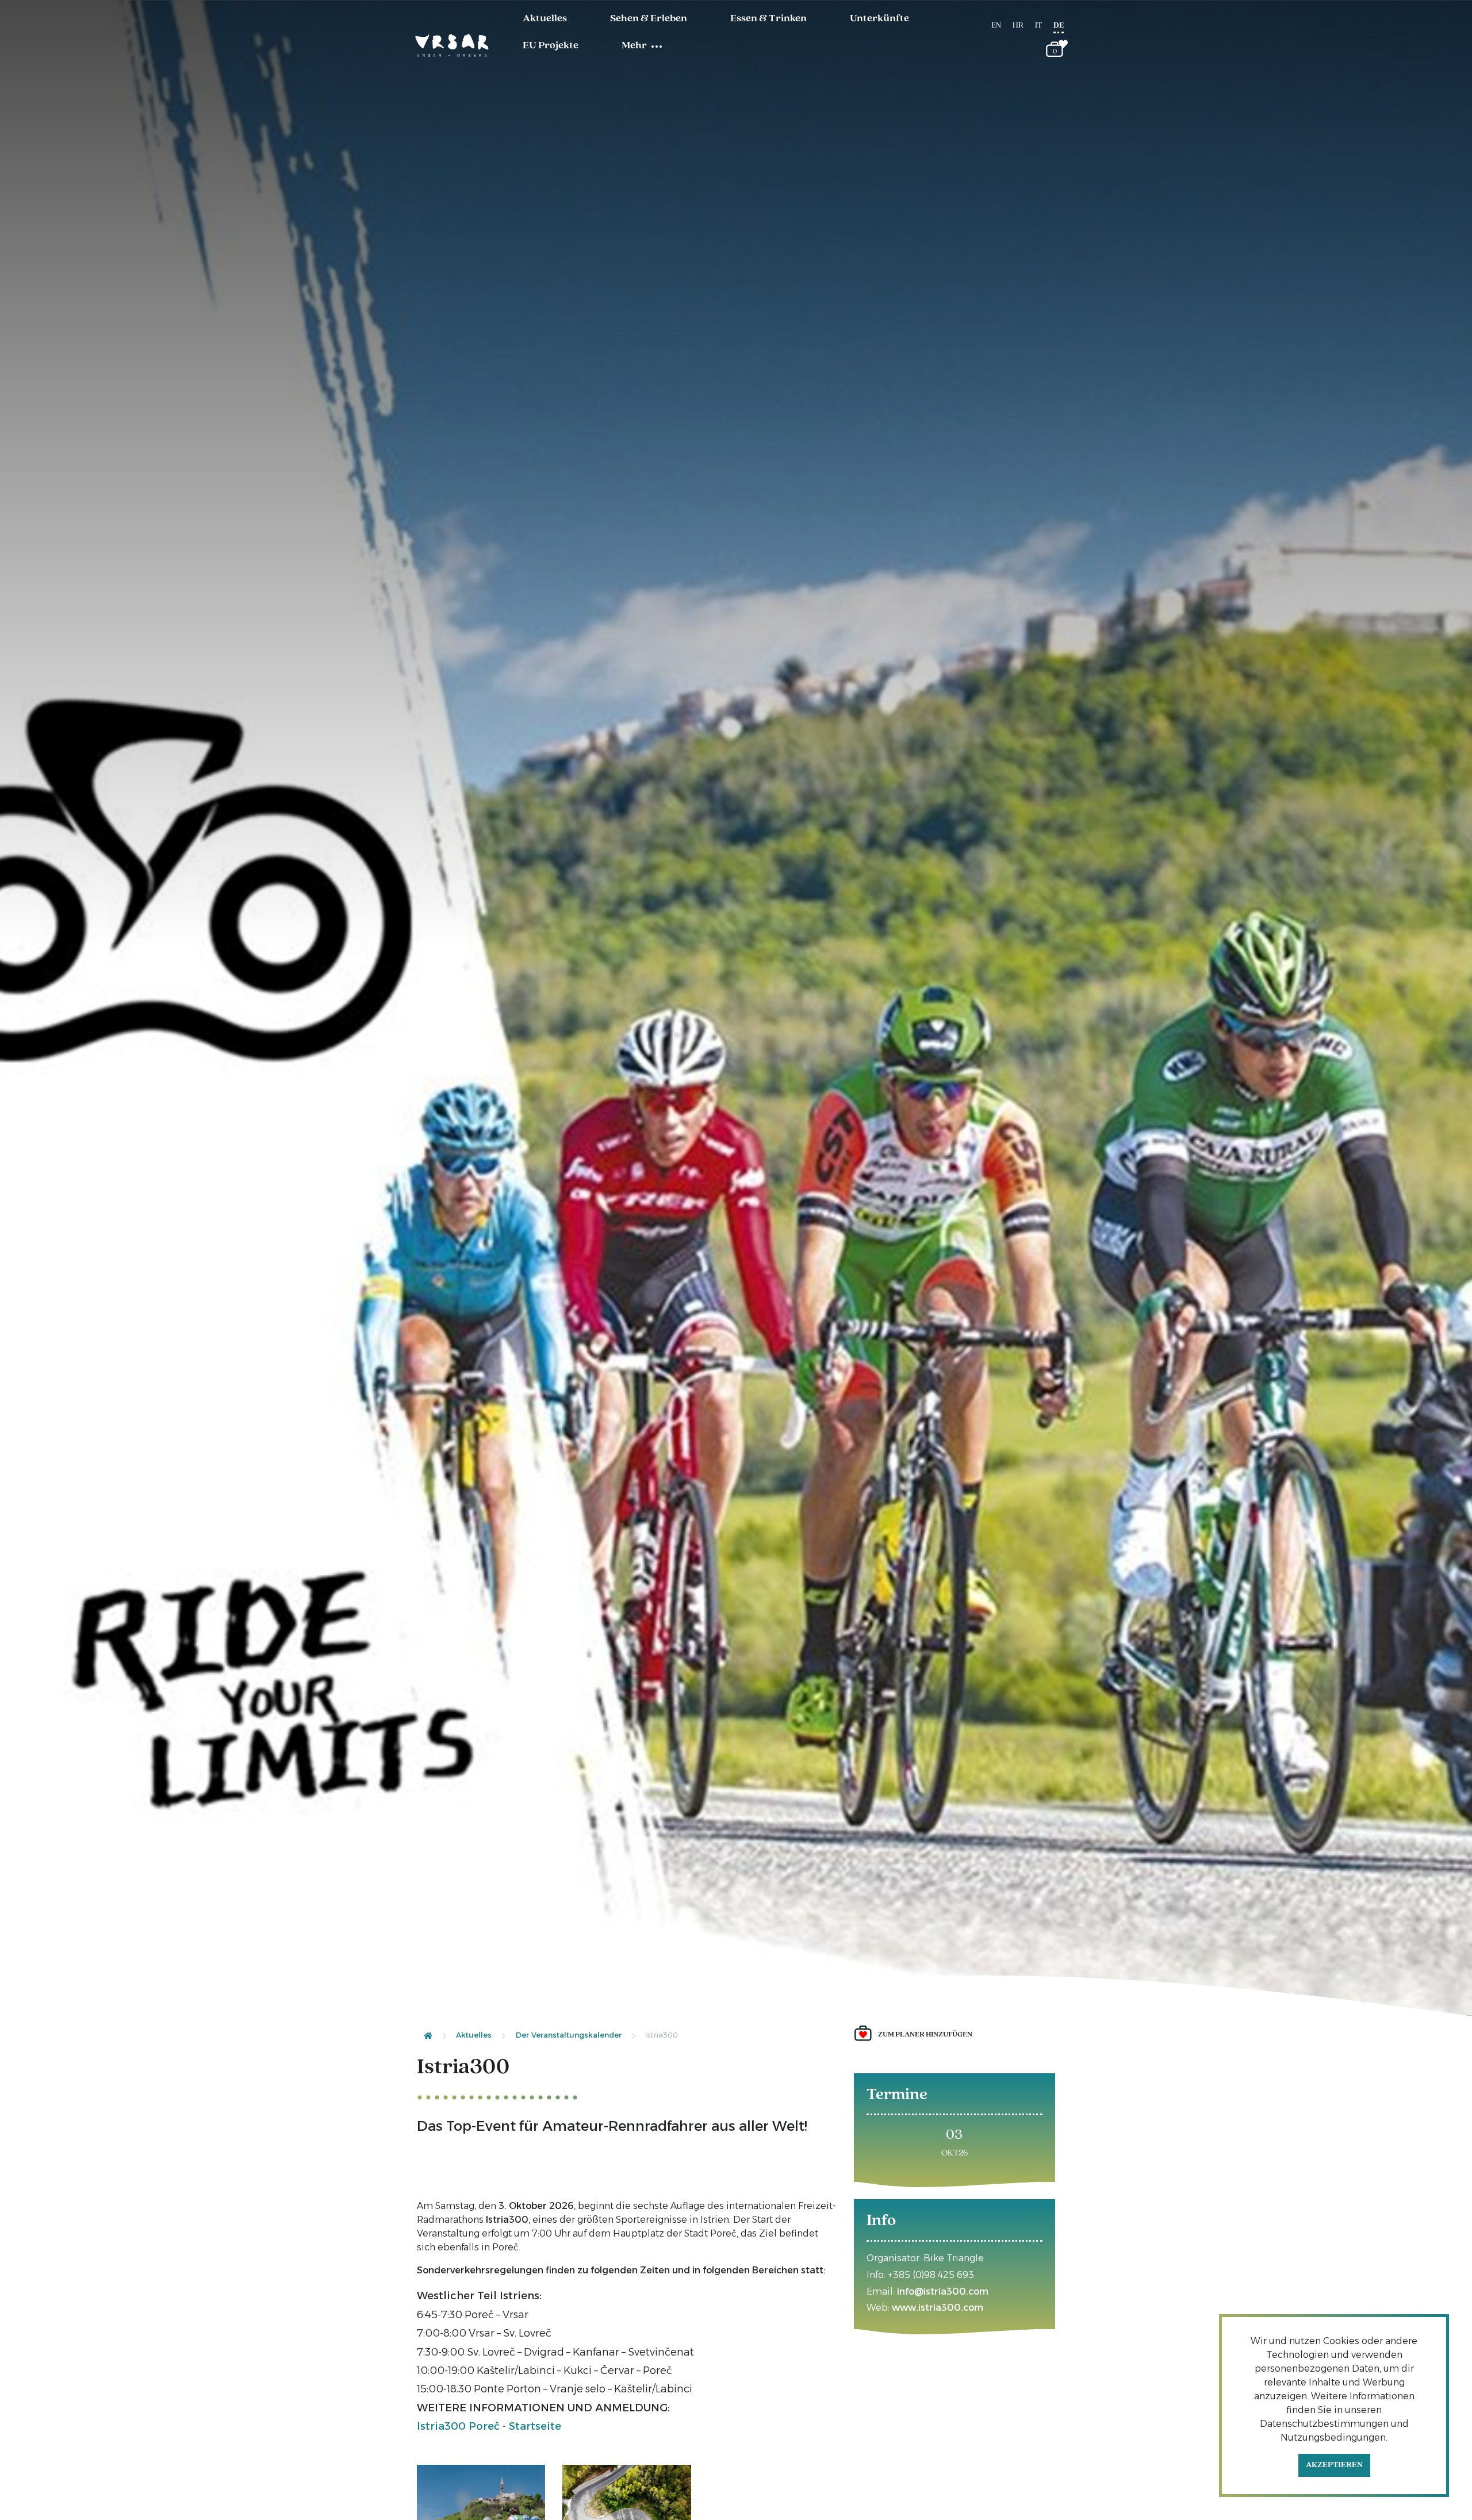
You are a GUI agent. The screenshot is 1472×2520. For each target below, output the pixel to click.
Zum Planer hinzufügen (925, 2034)
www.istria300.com (938, 2308)
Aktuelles (545, 19)
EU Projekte (551, 46)
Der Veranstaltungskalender (569, 2035)
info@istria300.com (943, 2291)
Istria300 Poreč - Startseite (489, 2426)
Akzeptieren (1334, 2465)
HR (1018, 26)
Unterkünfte (879, 19)
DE (1059, 26)
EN (996, 26)
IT (1038, 26)
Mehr (634, 46)
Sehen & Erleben (649, 19)
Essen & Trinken (768, 19)
